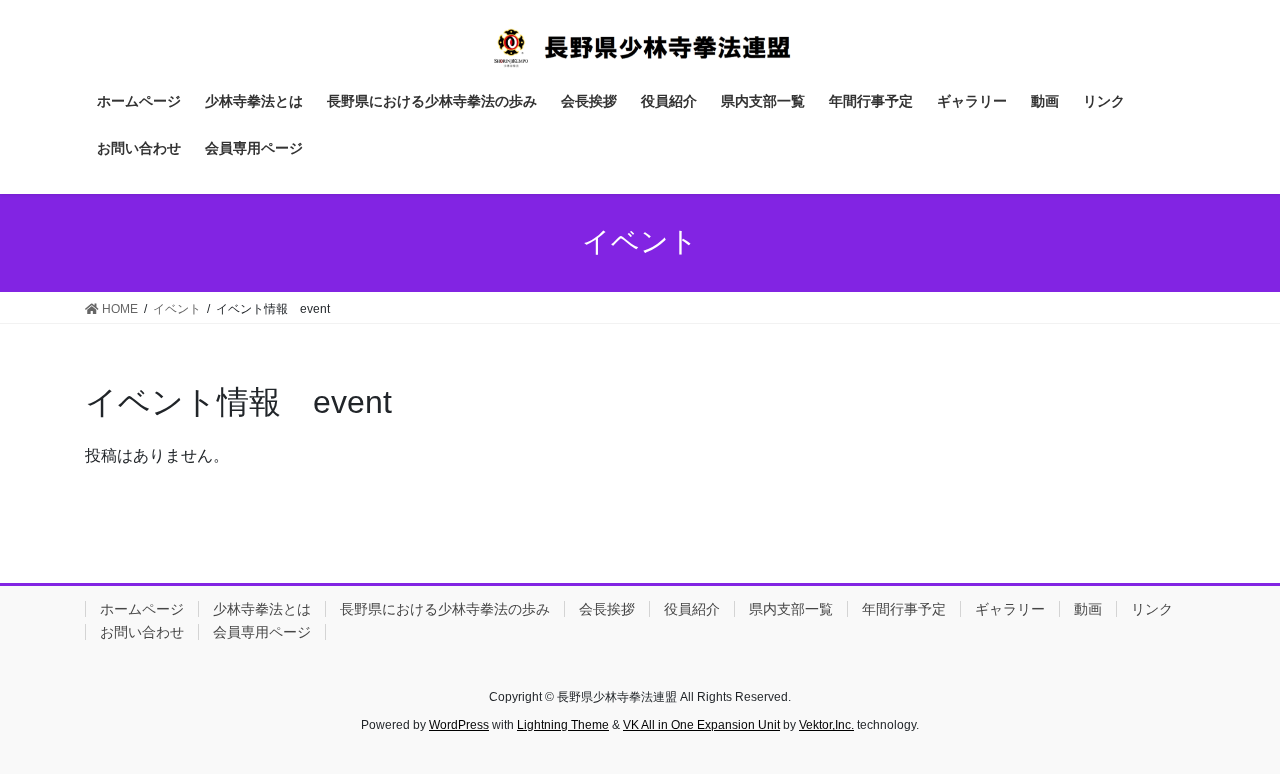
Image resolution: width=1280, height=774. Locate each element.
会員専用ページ (262, 632)
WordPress (459, 725)
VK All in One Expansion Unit (701, 725)
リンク (1152, 609)
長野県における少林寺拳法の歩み (445, 609)
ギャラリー (1010, 609)
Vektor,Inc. (826, 725)
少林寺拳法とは (262, 609)
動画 (1088, 609)
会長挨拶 (607, 609)
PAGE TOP (1230, 733)
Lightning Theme (563, 725)
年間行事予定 (904, 609)
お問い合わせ (142, 632)
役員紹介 (692, 609)
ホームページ (142, 609)
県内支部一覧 (791, 609)
